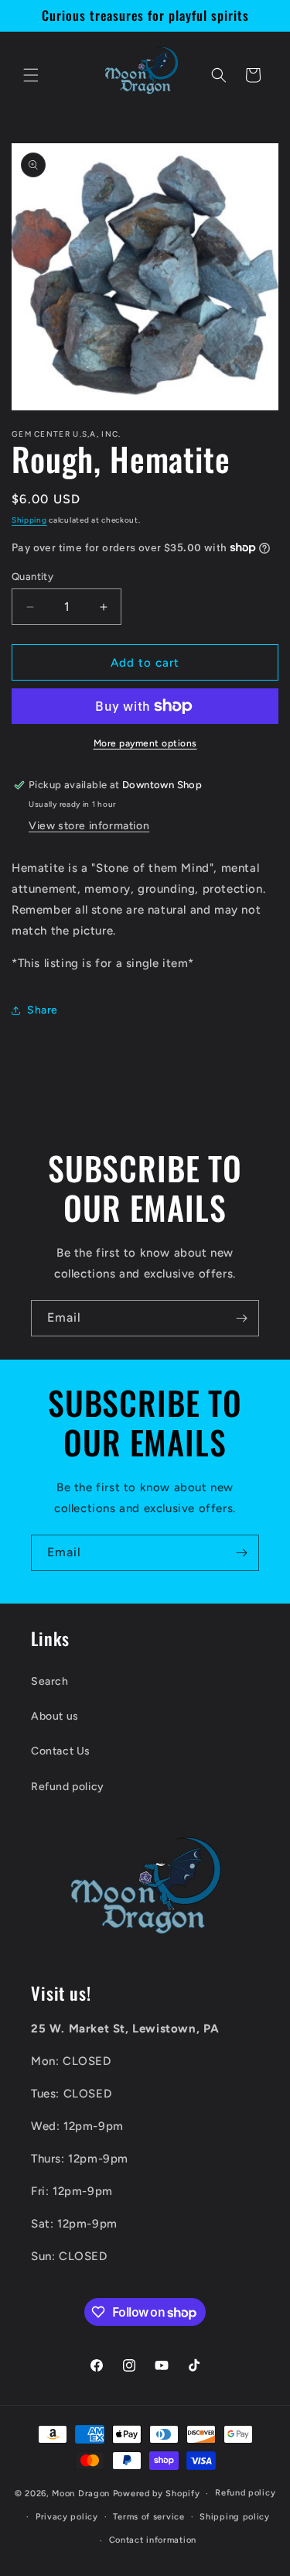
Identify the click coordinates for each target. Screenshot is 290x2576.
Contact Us (61, 1751)
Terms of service (148, 2517)
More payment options (145, 743)
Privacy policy (67, 2517)
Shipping (29, 520)
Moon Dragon (82, 2494)
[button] (31, 75)
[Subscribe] (241, 1318)
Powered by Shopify (157, 2494)
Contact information (153, 2540)
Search (50, 1681)
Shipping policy (235, 2517)
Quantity (32, 576)
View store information (89, 826)
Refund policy (68, 1787)
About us (55, 1716)
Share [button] (43, 1010)
